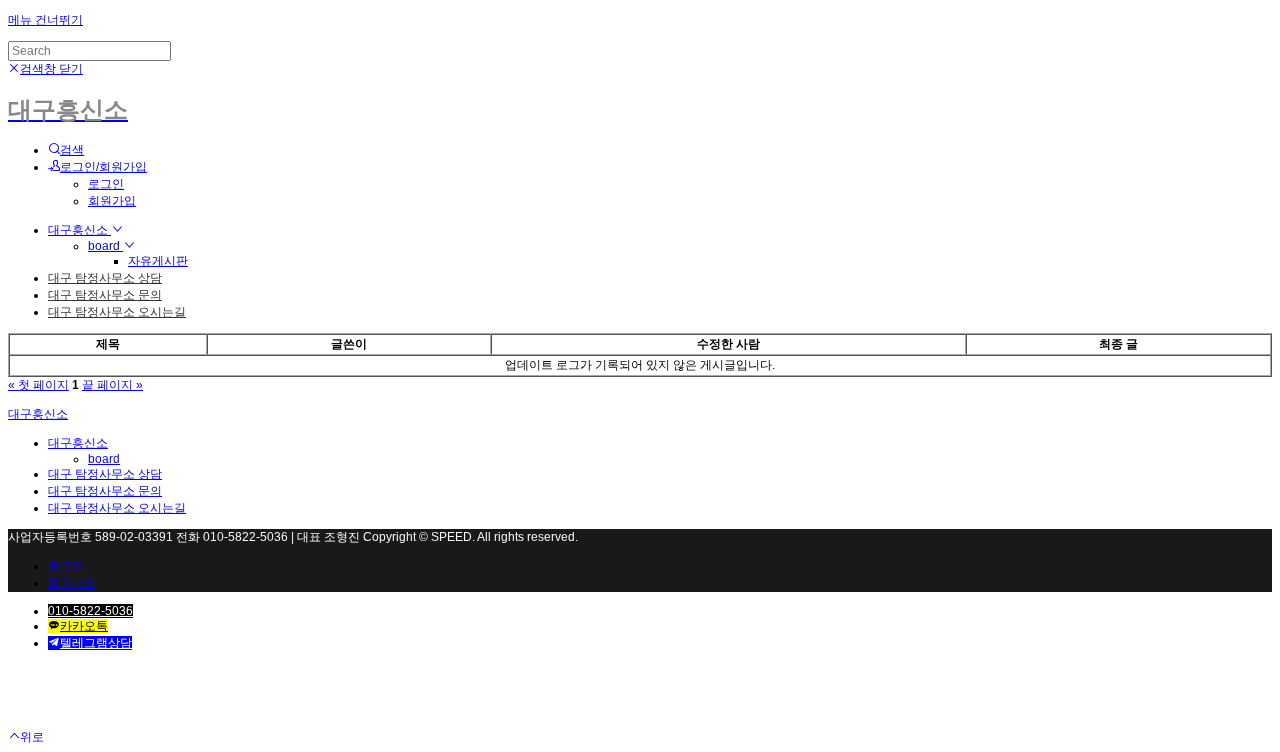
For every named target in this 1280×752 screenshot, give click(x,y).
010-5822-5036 (90, 611)
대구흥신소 (79, 230)
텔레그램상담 (96, 643)
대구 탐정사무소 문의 (105, 295)
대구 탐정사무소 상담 (105, 278)
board (105, 246)
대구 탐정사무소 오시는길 (117, 312)
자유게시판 (158, 261)
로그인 (106, 184)
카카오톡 (84, 626)
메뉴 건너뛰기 (45, 20)
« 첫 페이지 (38, 385)
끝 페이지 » (112, 385)
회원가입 (112, 201)
